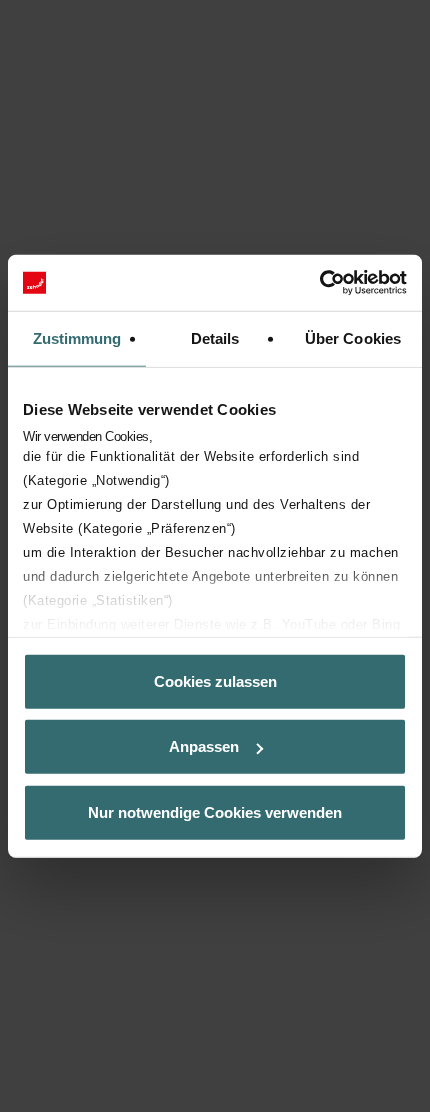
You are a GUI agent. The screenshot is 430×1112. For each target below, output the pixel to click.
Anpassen (204, 746)
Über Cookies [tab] (353, 337)
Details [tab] (215, 337)
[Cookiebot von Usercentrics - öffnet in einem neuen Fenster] (319, 283)
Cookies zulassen (215, 680)
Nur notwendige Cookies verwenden (215, 811)
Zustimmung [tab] (77, 337)
